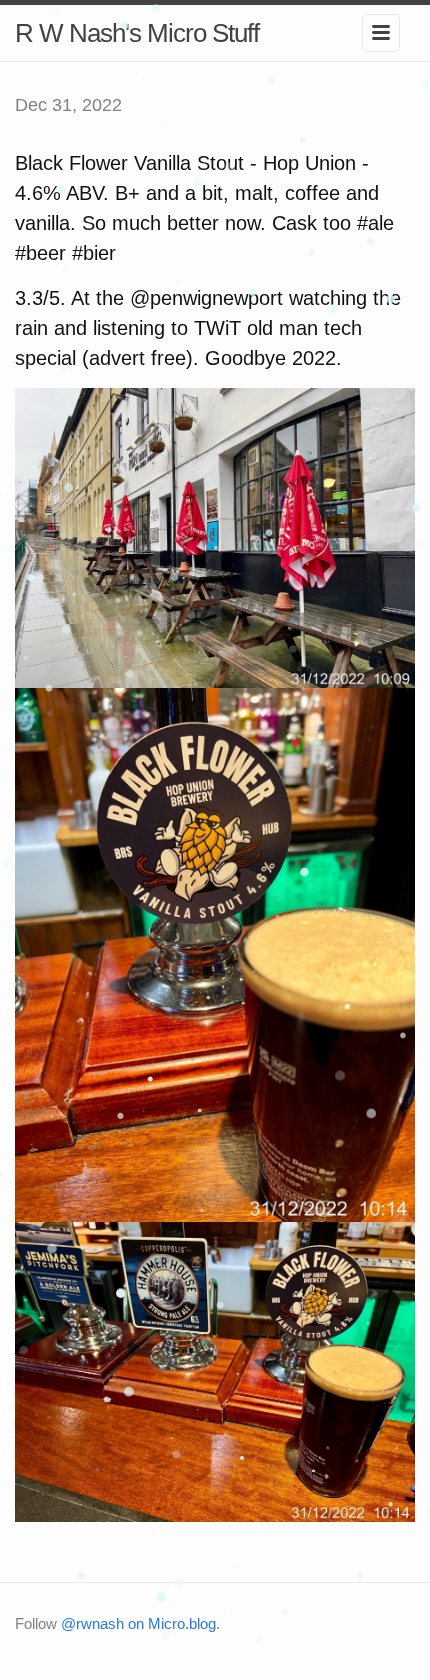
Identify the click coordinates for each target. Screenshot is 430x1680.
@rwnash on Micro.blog (138, 1623)
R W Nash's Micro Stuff (137, 33)
